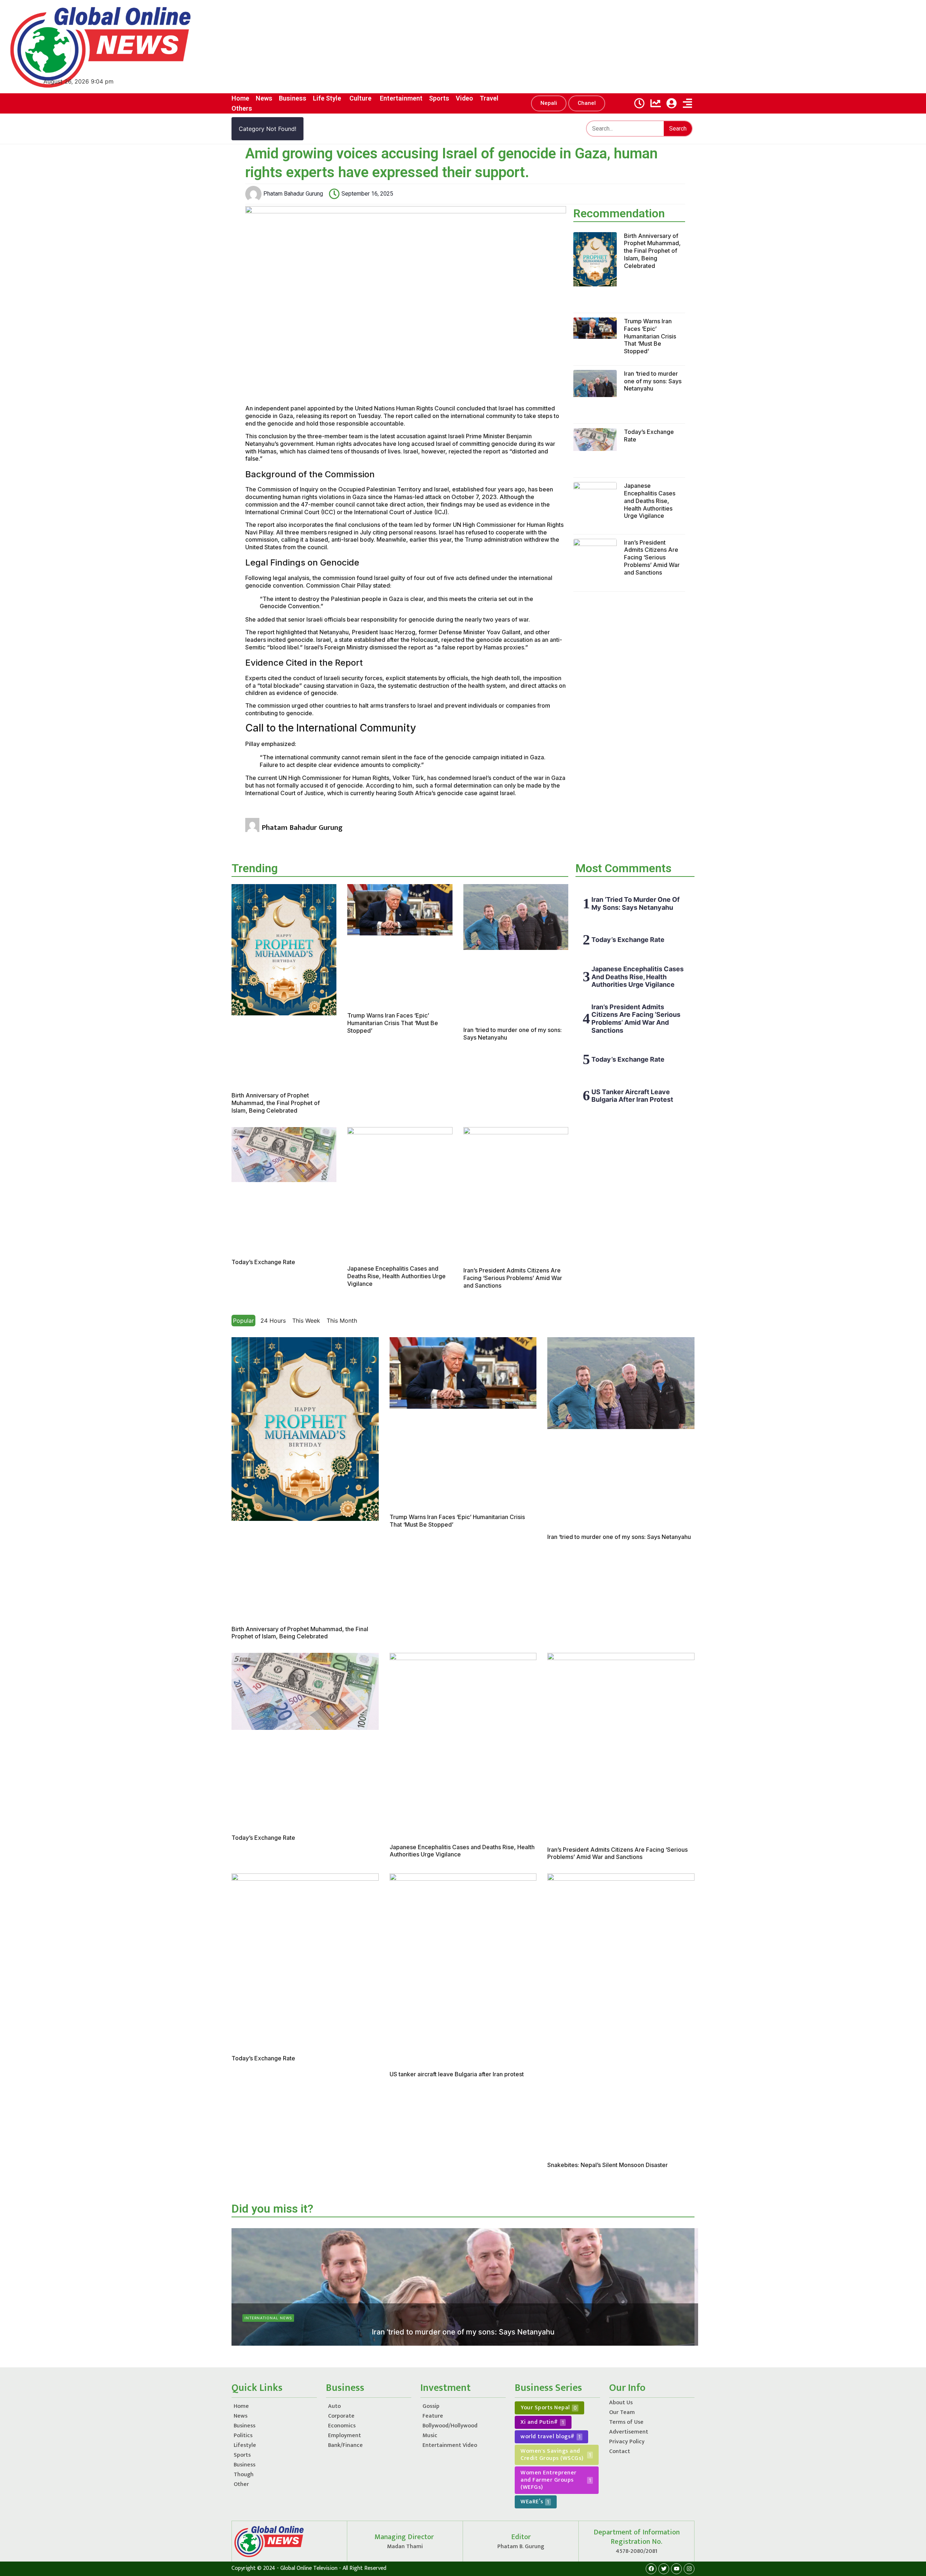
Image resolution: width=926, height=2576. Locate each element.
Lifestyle (245, 2445)
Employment (345, 2436)
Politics (243, 2436)
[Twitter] (664, 2569)
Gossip (431, 2406)
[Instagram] (689, 2569)
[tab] (243, 1321)
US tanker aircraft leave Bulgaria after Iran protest (632, 1096)
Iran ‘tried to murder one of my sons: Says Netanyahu (653, 381)
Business (245, 2426)
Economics (342, 2426)
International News (268, 2318)
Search (678, 129)
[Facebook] (651, 2569)
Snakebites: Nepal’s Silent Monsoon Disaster (608, 2165)
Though (244, 2475)
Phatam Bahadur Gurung (442, 2344)
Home (241, 2406)
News (241, 2416)
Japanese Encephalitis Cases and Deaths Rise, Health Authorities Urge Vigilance (650, 501)
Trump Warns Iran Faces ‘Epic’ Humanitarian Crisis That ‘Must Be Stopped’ (650, 336)
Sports (242, 2455)
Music (430, 2436)
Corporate (341, 2416)
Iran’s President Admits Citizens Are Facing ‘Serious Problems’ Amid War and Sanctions (652, 557)
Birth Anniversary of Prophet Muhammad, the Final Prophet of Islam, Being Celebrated (652, 251)
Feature (433, 2416)
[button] (549, 103)
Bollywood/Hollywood (450, 2426)
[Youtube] (676, 2569)
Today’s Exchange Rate (263, 1262)
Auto (334, 2406)
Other (241, 2484)
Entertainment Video (450, 2445)
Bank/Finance (345, 2445)
